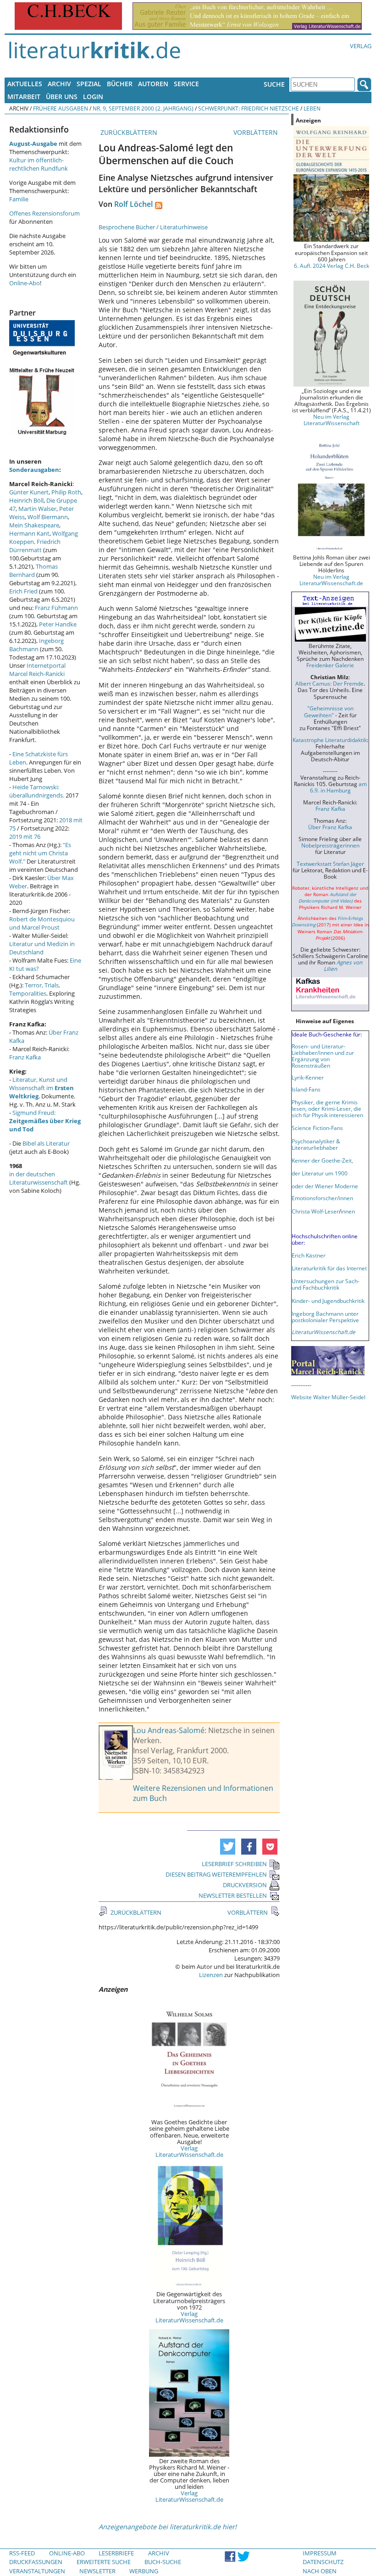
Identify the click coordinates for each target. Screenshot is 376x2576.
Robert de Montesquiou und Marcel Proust (42, 923)
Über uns (62, 97)
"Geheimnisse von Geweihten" (329, 711)
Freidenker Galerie (330, 665)
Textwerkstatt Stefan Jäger (330, 864)
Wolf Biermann (48, 517)
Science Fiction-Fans (317, 1128)
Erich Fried (23, 591)
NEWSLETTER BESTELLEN (233, 1895)
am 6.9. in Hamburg (338, 787)
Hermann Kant (29, 533)
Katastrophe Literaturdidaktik (330, 740)
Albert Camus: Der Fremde (329, 683)
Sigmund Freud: (45, 1121)
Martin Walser (37, 509)
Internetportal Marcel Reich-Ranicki (37, 670)
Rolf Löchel (133, 204)
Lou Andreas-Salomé (169, 1730)
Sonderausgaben (34, 470)
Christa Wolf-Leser (315, 1211)
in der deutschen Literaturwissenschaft (39, 1178)
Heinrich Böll (26, 500)
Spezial (89, 84)
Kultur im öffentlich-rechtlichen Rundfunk (39, 164)
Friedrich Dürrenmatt (35, 546)
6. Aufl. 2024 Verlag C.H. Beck (332, 266)
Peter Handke (58, 624)
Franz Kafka (25, 1057)
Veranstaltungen (37, 2571)
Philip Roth (66, 492)
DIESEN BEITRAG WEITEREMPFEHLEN (216, 1874)
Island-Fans (306, 1089)
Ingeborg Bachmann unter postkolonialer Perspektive (325, 1317)
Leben (312, 108)
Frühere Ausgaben (61, 108)
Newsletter (97, 2571)
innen (348, 1211)
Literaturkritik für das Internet (329, 1268)
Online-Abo (25, 283)
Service (186, 84)
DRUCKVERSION (245, 1885)
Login (93, 97)
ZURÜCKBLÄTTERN (128, 132)
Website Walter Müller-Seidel (328, 1397)
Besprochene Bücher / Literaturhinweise (153, 227)
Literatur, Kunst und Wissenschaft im (41, 1088)
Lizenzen (211, 1975)
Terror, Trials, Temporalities (35, 989)
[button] (228, 1847)
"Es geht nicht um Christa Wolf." (40, 853)
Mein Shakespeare (34, 525)
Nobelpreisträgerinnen (330, 845)
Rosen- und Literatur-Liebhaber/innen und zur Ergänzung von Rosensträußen (323, 1056)
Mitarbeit (24, 97)
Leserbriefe (116, 2553)
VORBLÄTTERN (257, 132)
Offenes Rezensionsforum (44, 213)
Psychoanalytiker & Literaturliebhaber (316, 1144)
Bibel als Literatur (46, 1143)
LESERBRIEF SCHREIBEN (234, 1864)
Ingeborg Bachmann (36, 645)
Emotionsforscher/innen (322, 1198)
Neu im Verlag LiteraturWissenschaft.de (331, 580)
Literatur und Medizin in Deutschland (42, 948)
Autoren (153, 84)
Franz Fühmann (56, 608)
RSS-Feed (22, 2553)
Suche (274, 84)
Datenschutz (323, 2562)
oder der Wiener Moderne (325, 1186)
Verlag (361, 46)
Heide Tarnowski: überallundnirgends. (37, 791)
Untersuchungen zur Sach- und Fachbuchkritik (326, 1284)
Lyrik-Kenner (308, 1077)
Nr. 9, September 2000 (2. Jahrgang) (143, 108)
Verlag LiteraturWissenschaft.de (189, 2151)
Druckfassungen (36, 2562)
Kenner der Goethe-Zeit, (322, 1160)
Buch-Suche (163, 2562)
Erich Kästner (309, 1255)
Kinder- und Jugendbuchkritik (328, 1301)
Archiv (59, 84)
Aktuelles (25, 84)
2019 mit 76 (25, 837)
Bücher (120, 84)
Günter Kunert (29, 492)
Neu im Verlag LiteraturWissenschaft (332, 420)
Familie (19, 199)
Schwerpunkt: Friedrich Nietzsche (249, 108)
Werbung (144, 2571)
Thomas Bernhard (33, 571)
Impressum (320, 2553)
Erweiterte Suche (104, 2562)
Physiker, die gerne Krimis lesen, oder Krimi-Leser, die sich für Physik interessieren (327, 1108)
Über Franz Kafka (330, 827)
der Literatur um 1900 (320, 1173)
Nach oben (320, 2571)
